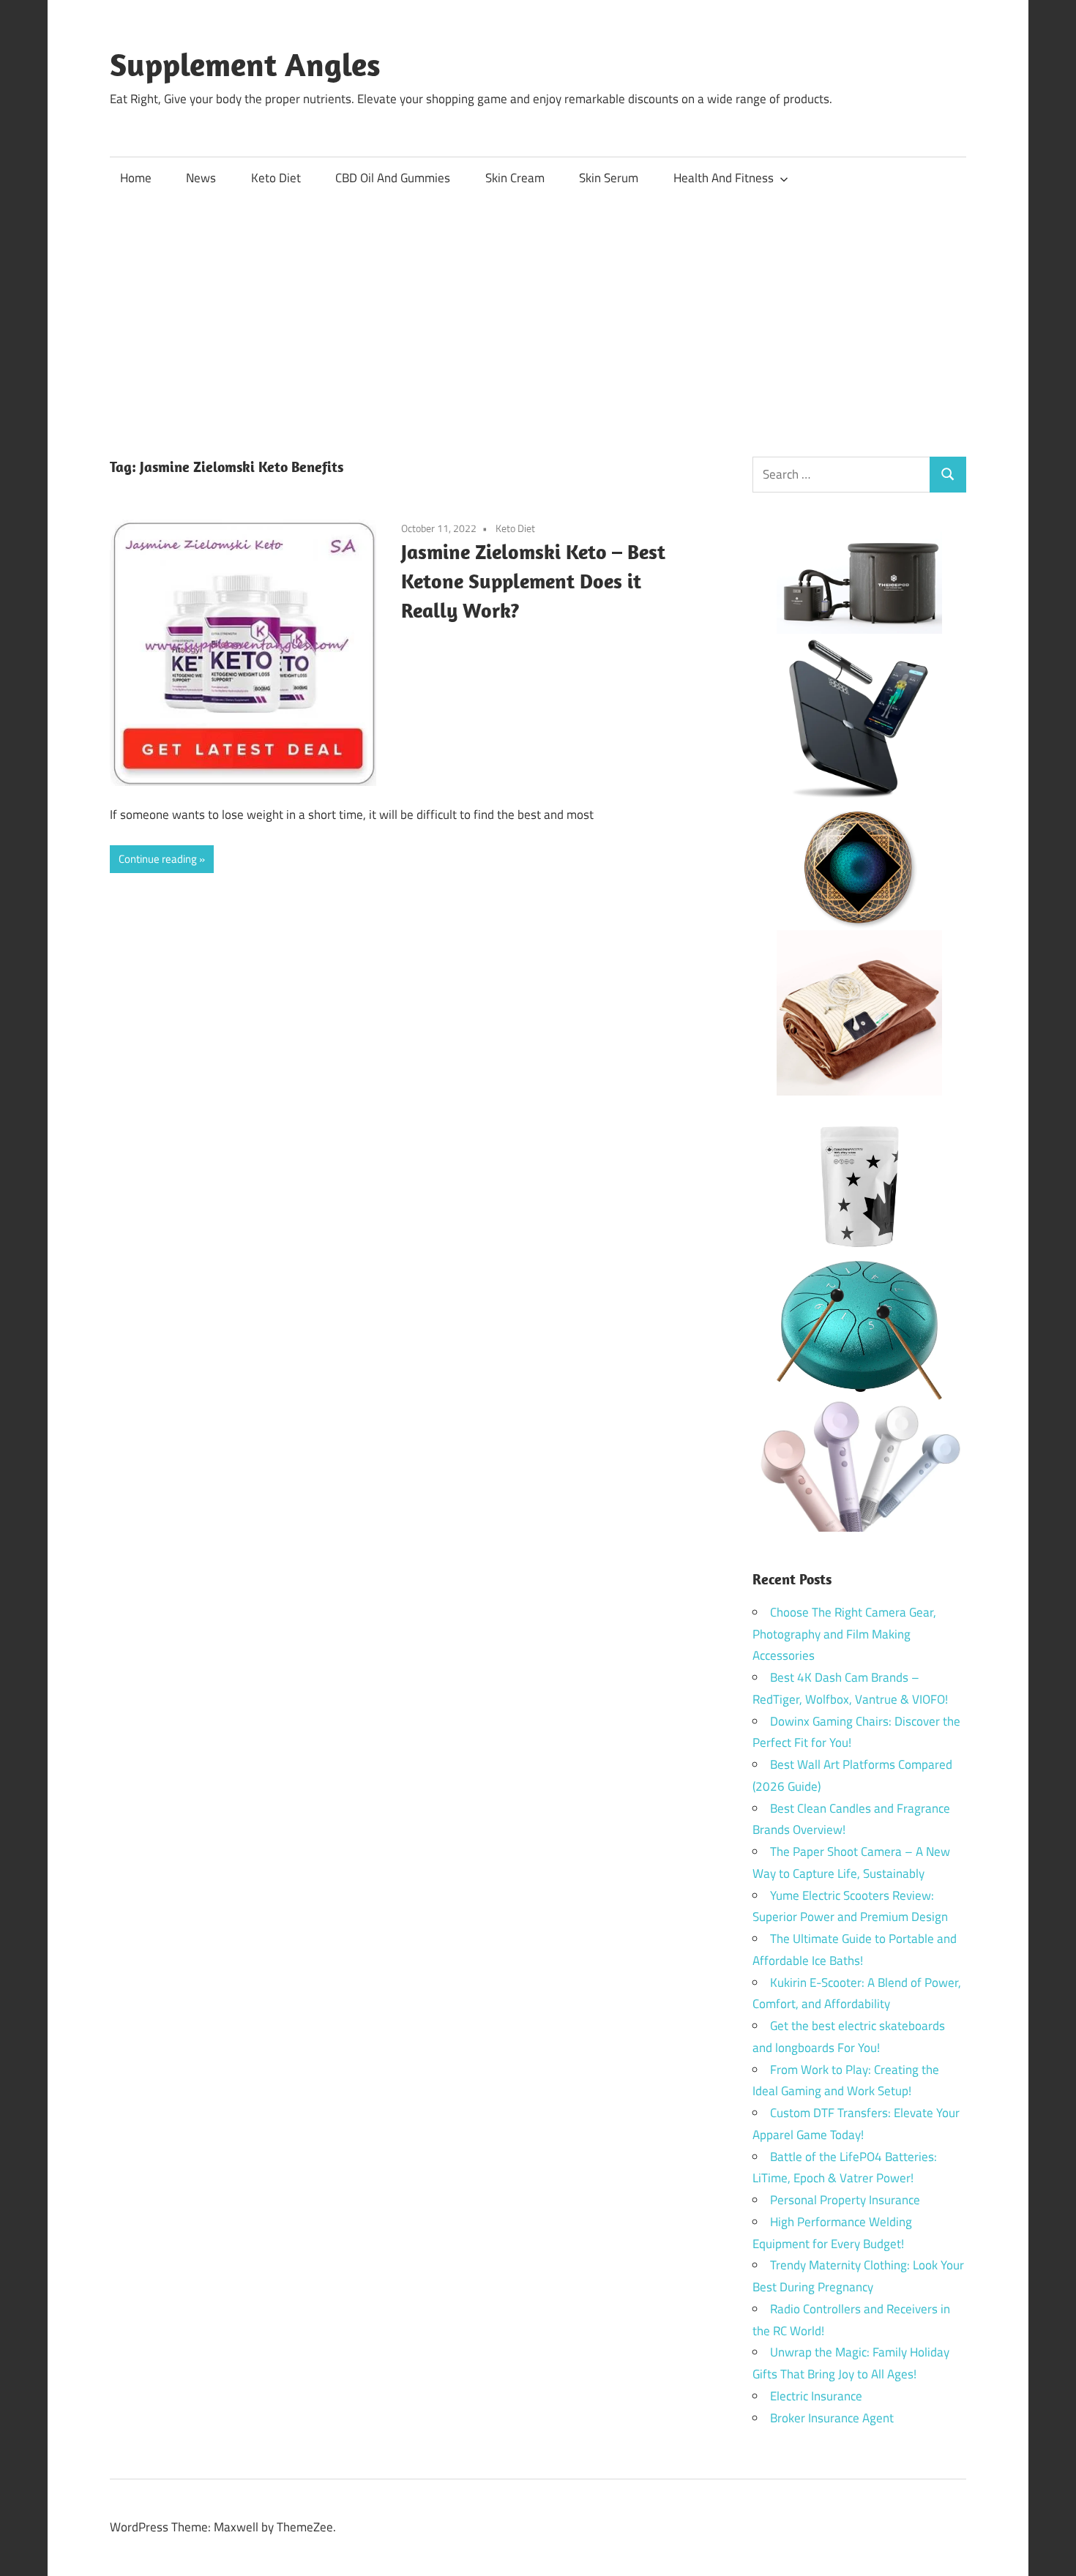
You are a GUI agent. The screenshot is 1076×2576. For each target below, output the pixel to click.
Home (136, 178)
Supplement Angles (245, 64)
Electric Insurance (816, 2396)
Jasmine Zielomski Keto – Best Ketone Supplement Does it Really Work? (533, 581)
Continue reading (158, 859)
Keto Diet (276, 178)
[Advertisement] (538, 310)
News (201, 178)
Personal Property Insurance (845, 2200)
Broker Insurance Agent (832, 2418)
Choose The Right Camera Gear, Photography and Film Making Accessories (844, 1634)
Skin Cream (515, 178)
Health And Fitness (724, 178)
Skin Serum (609, 178)
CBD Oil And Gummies (393, 178)
